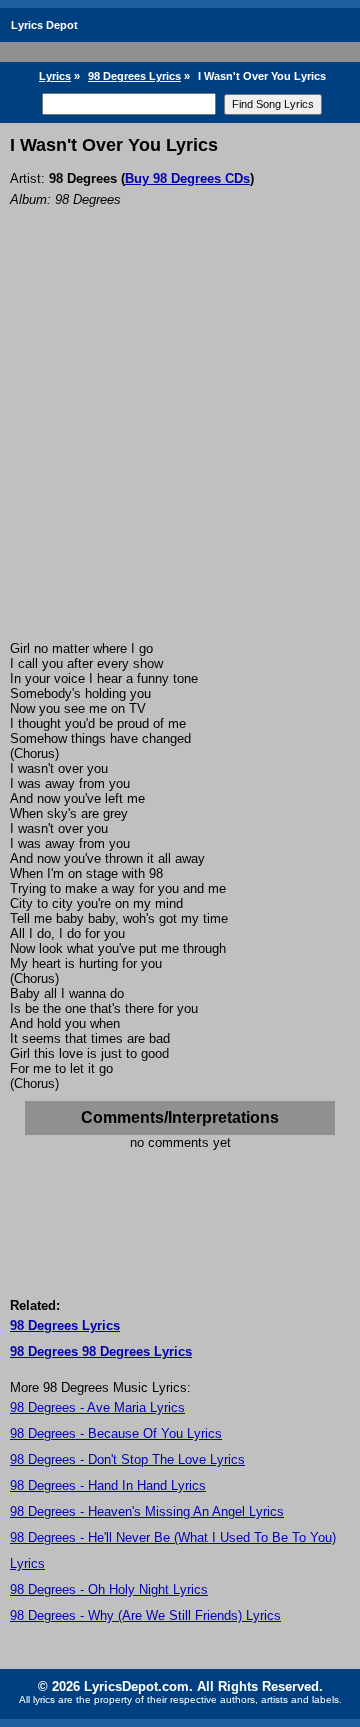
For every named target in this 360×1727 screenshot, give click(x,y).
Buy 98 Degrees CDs (187, 178)
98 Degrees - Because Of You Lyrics (116, 1433)
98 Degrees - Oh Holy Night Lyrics (109, 1589)
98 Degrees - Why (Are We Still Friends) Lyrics (145, 1615)
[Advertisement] (180, 451)
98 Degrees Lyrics (134, 76)
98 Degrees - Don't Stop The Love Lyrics (127, 1459)
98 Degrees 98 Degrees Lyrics (101, 1351)
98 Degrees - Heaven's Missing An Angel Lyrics (147, 1511)
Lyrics (55, 76)
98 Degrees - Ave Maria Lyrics (97, 1407)
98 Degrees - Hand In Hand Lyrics (108, 1485)
